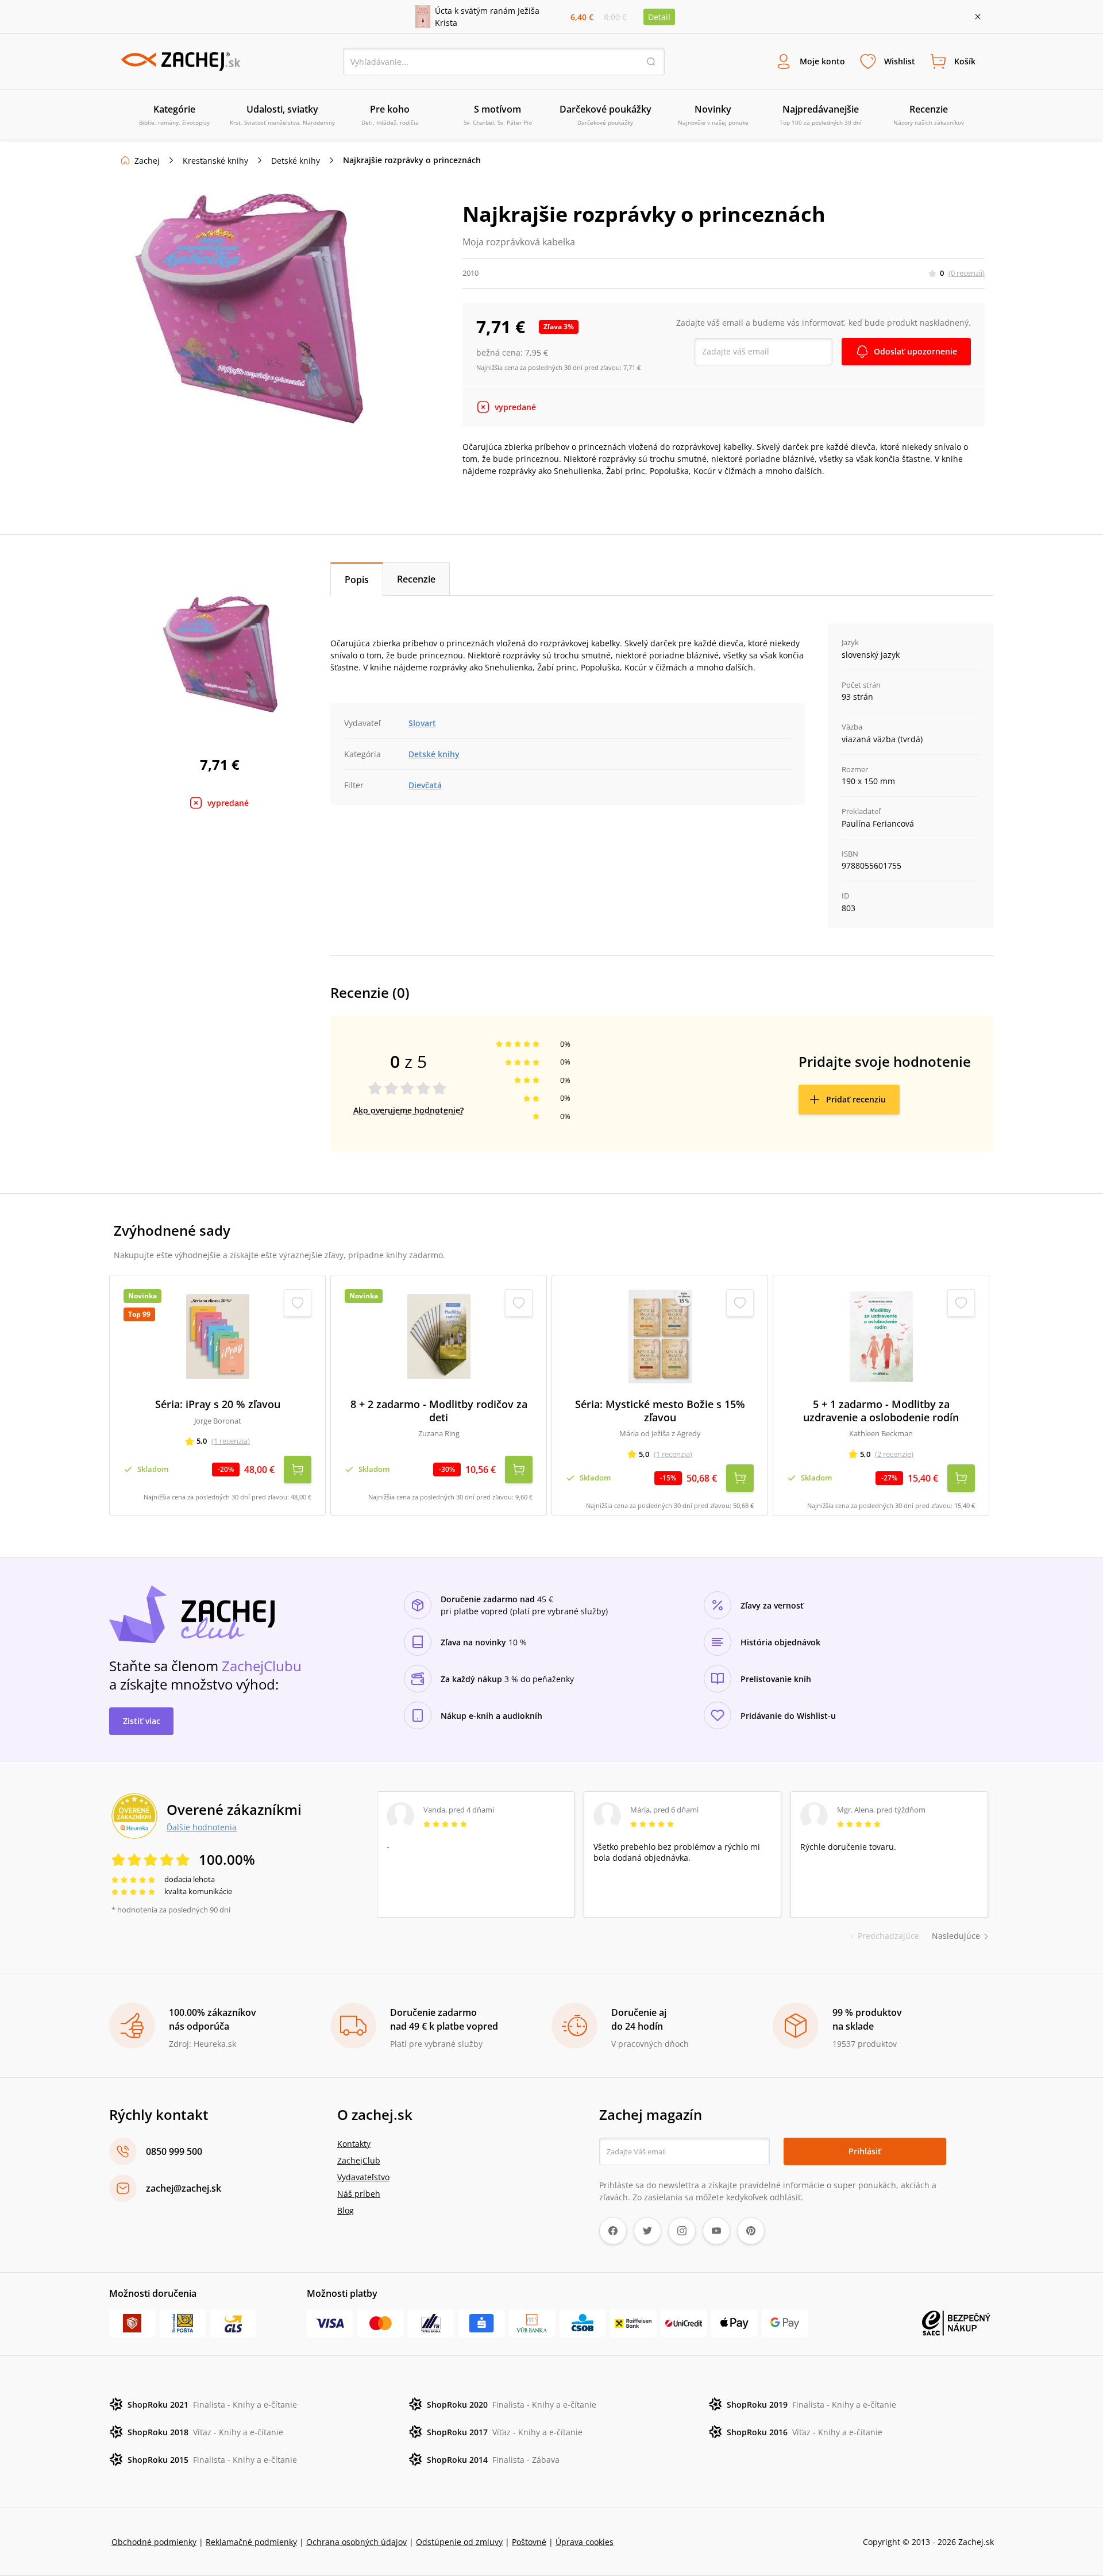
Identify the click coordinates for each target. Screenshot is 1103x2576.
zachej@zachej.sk (184, 2188)
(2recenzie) (894, 1454)
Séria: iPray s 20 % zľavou (218, 1404)
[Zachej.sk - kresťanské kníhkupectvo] (180, 61)
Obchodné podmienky (154, 2542)
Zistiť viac (142, 1721)
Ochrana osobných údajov (356, 2542)
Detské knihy (296, 161)
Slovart (422, 723)
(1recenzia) (231, 1441)
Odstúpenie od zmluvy (459, 2542)
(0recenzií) (967, 273)
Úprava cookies (585, 2542)
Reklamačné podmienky (251, 2542)
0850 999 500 (174, 2151)
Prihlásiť (865, 2151)
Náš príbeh (359, 2194)
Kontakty (354, 2144)
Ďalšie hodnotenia (202, 1827)
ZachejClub (359, 2160)
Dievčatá (425, 785)
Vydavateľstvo (363, 2177)
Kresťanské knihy (215, 161)
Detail (659, 17)
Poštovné (529, 2542)
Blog (346, 2210)
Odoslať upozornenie (915, 351)
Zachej (147, 161)
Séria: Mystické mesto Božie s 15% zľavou (660, 1411)
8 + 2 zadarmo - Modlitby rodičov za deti (439, 1411)
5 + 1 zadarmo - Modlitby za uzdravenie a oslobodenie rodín (881, 1411)
